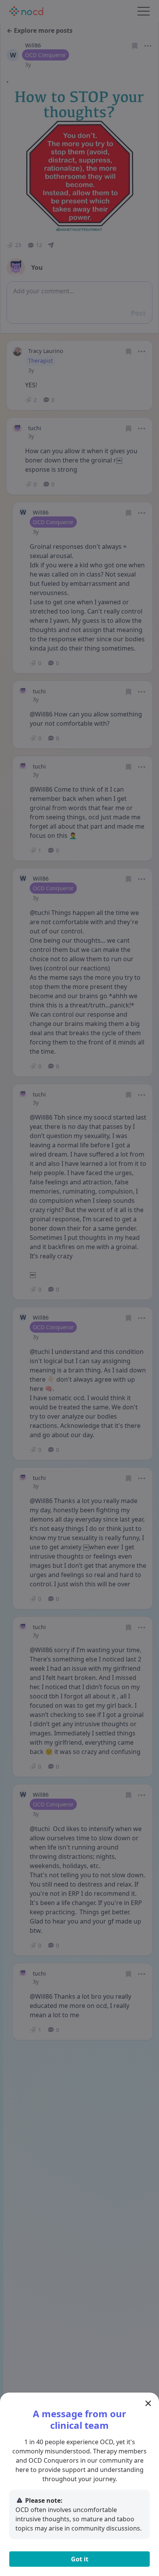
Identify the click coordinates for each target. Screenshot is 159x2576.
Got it (80, 2559)
